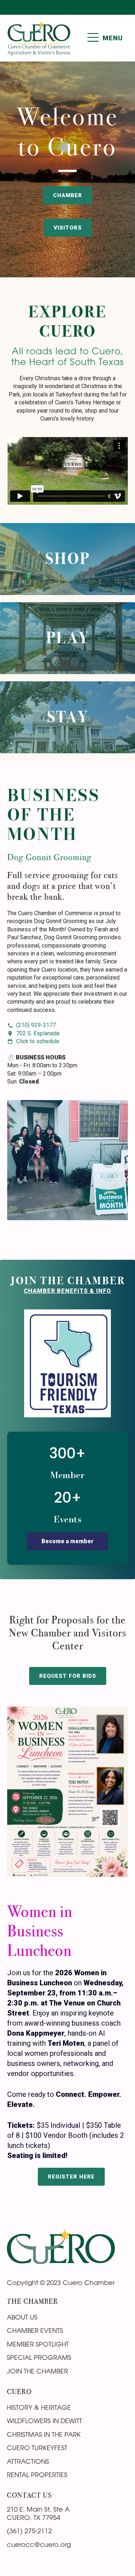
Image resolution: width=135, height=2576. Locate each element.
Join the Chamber (37, 2371)
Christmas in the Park (44, 2434)
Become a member (67, 1541)
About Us (22, 2317)
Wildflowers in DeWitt (44, 2421)
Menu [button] (113, 38)
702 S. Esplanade (38, 1033)
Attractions (28, 2461)
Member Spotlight (38, 2344)
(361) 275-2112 (29, 2531)
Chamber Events (35, 2330)
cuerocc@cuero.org (39, 2544)
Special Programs (39, 2357)
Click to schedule (38, 1041)
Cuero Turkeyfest (37, 2448)
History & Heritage (39, 2407)
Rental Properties (37, 2475)
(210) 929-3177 (36, 1025)
